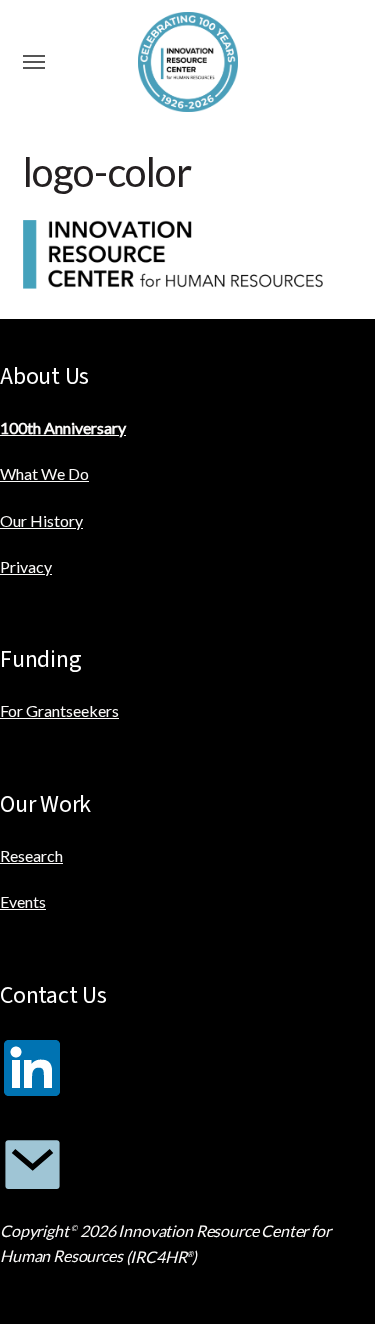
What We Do (44, 473)
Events (23, 901)
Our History (41, 520)
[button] (34, 62)
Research (31, 855)
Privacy (26, 566)
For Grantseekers (59, 710)
